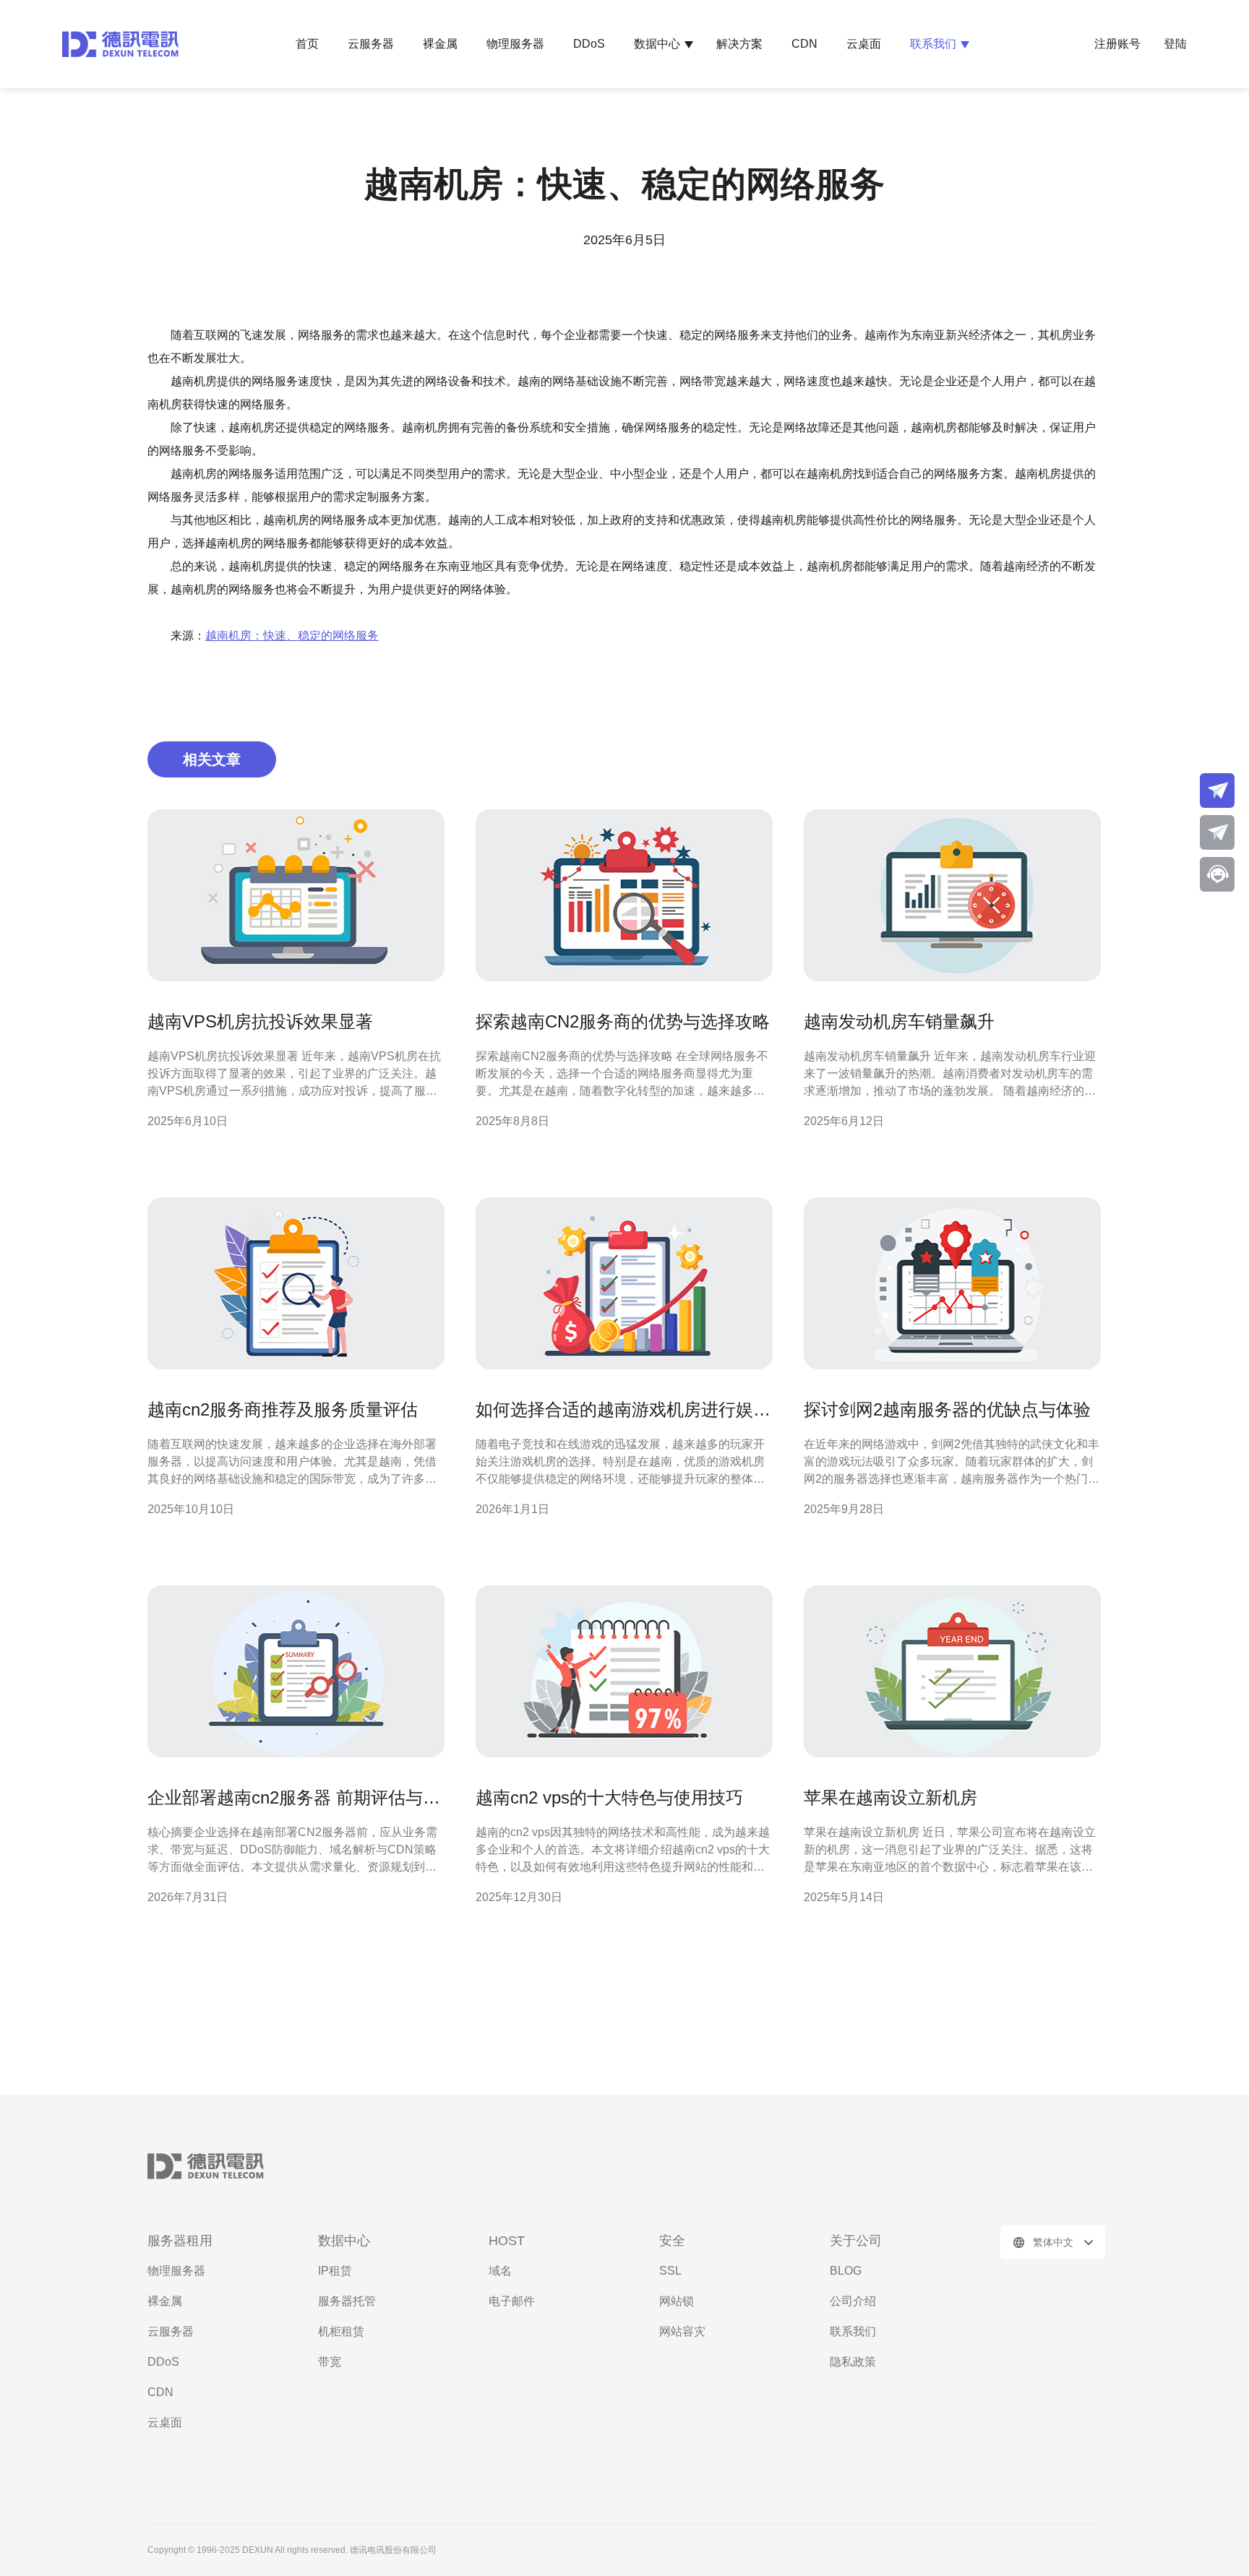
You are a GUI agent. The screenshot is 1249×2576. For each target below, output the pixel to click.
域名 (500, 2271)
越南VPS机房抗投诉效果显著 (260, 1021)
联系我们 (933, 44)
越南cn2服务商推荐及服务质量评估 (283, 1409)
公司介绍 (853, 2301)
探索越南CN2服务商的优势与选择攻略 (623, 1021)
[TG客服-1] (1217, 791)
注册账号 (1117, 44)
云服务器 (371, 44)
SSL (670, 2271)
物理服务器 (515, 44)
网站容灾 (682, 2331)
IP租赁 (335, 2271)
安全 (672, 2241)
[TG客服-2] (1217, 832)
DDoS (589, 44)
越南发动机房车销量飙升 (899, 1021)
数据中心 (657, 44)
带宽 (330, 2362)
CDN (804, 44)
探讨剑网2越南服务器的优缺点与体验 (947, 1409)
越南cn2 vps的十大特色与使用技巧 (609, 1797)
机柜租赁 (341, 2331)
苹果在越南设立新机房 (890, 1797)
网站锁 (677, 2301)
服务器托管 (347, 2301)
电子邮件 (512, 2301)
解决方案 (739, 44)
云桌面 (864, 44)
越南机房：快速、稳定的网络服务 (292, 636)
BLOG (846, 2271)
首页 (307, 44)
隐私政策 (853, 2362)
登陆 (1175, 44)
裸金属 (440, 44)
